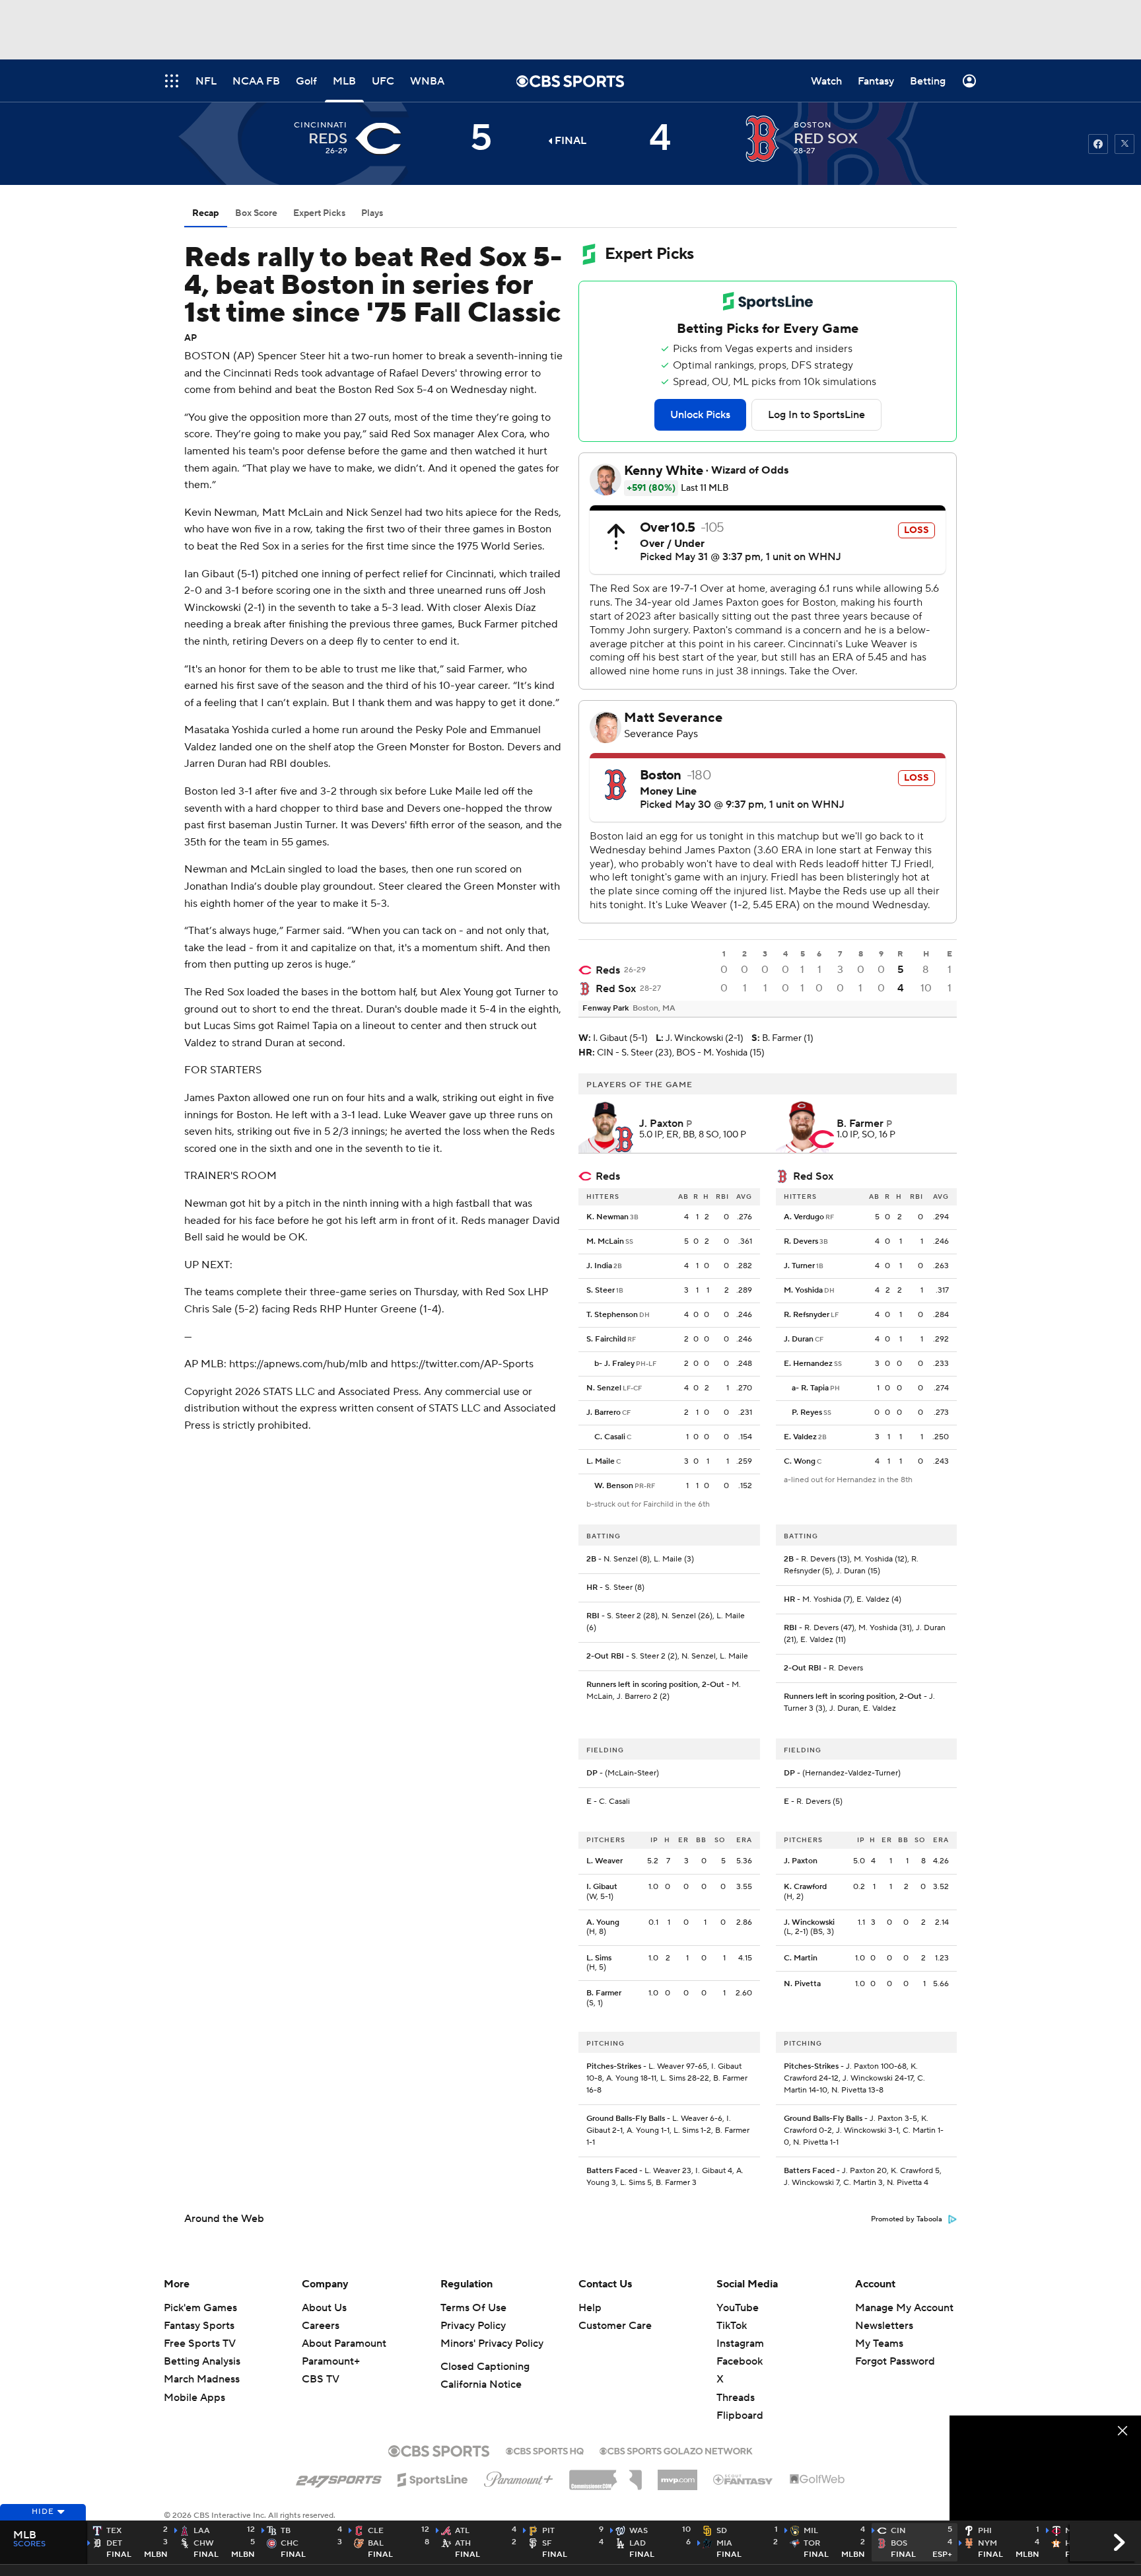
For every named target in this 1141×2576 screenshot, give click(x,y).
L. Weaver (605, 1861)
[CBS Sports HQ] (545, 2450)
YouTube (738, 2308)
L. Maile (601, 1461)
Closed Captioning (485, 2367)
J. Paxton (801, 1861)
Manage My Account (904, 2308)
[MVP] (677, 2475)
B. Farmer (604, 1993)
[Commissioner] (605, 2475)
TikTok (732, 2326)
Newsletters (884, 2326)
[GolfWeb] (817, 2480)
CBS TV (321, 2379)
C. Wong (800, 1461)
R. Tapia (815, 1388)
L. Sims (599, 1958)
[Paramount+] (519, 2477)
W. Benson (614, 1486)
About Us (324, 2308)
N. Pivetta (802, 1984)
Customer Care (615, 2326)
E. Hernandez (808, 1364)
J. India (599, 1266)
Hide (43, 2512)
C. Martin (801, 1958)
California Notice (481, 2384)
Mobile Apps (194, 2398)
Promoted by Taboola (907, 2219)
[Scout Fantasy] (743, 2479)
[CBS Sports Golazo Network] (676, 2450)
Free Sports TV (200, 2343)
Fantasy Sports (199, 2326)
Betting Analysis (202, 2361)
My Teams (879, 2343)
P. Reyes (807, 1413)
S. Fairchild (606, 1339)
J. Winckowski (809, 1922)
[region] (1045, 2469)
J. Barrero (604, 1413)
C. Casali (610, 1437)
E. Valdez (800, 1437)
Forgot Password (895, 2361)
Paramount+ (331, 2361)
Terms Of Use (473, 2308)
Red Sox (616, 989)
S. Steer (601, 1290)
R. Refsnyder (807, 1315)
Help (590, 2308)
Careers (321, 2326)
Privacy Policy (473, 2326)
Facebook (740, 2361)
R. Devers (801, 1241)
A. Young (603, 1922)
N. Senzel (604, 1388)
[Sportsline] (433, 2478)
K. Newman (607, 1217)
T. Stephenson (612, 1315)
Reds (608, 970)
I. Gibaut (602, 1887)
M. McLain (605, 1241)
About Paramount (344, 2343)
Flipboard (740, 2415)
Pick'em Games (200, 2308)
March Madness (202, 2379)
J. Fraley (619, 1364)
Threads (736, 2398)
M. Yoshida (803, 1290)
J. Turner (799, 1266)
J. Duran (799, 1339)
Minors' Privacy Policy (492, 2343)
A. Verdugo (804, 1217)
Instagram (740, 2343)
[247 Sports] (339, 2478)
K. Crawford (805, 1887)
